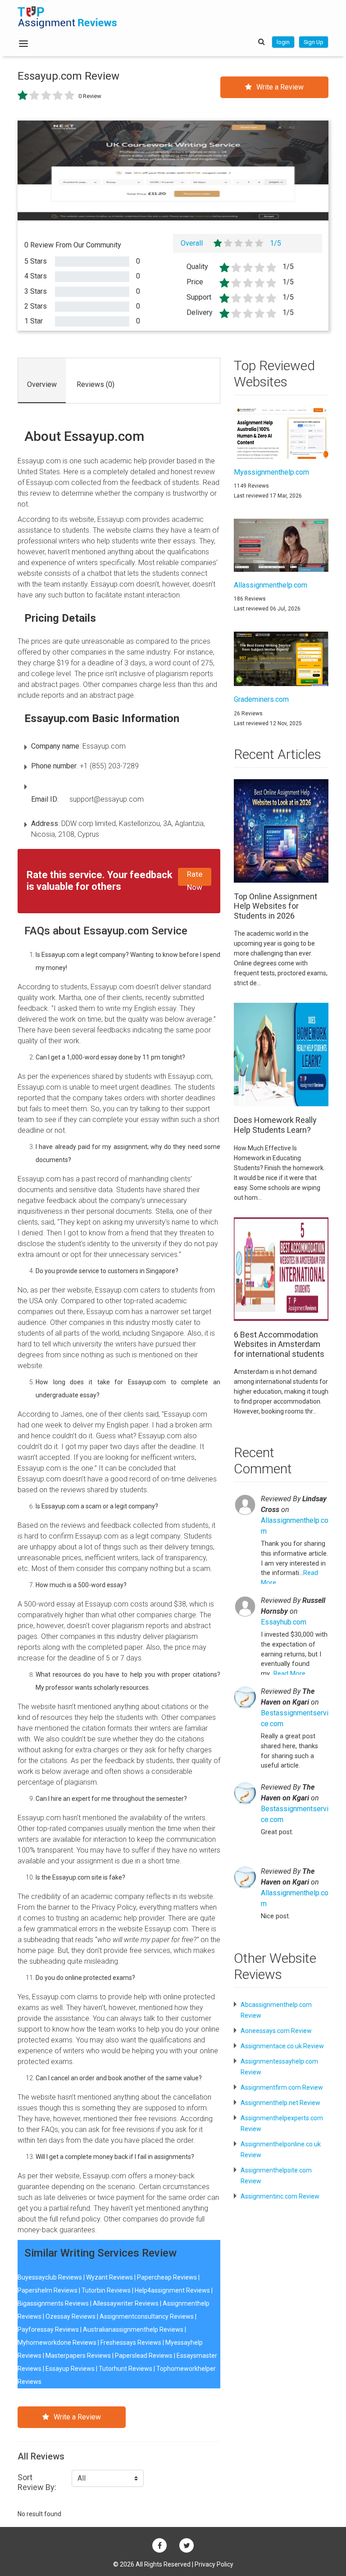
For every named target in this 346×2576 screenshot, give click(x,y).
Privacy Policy (214, 2564)
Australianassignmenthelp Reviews (133, 2329)
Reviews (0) (96, 384)
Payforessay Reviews (48, 2329)
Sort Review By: (37, 2482)
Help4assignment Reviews (172, 2290)
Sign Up (314, 42)
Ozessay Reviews (71, 2316)
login (283, 42)
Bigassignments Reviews (53, 2303)
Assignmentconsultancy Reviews (147, 2316)
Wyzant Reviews (109, 2277)
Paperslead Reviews (144, 2356)
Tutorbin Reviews (106, 2290)
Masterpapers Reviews (78, 2356)
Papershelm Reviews (48, 2290)
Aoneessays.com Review (276, 2031)
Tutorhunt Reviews (125, 2369)
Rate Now (195, 878)
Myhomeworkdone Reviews (57, 2343)
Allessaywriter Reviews (126, 2303)
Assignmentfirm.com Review (282, 2087)
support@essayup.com (107, 799)
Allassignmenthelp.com (295, 1526)
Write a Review (280, 87)
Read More (289, 1674)
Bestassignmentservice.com (295, 1718)
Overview (42, 384)
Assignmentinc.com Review (280, 2196)
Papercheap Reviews (167, 2277)
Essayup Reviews (70, 2369)
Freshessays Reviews (131, 2343)
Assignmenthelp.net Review (280, 2103)
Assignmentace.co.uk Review (282, 2046)
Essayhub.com (284, 1622)
